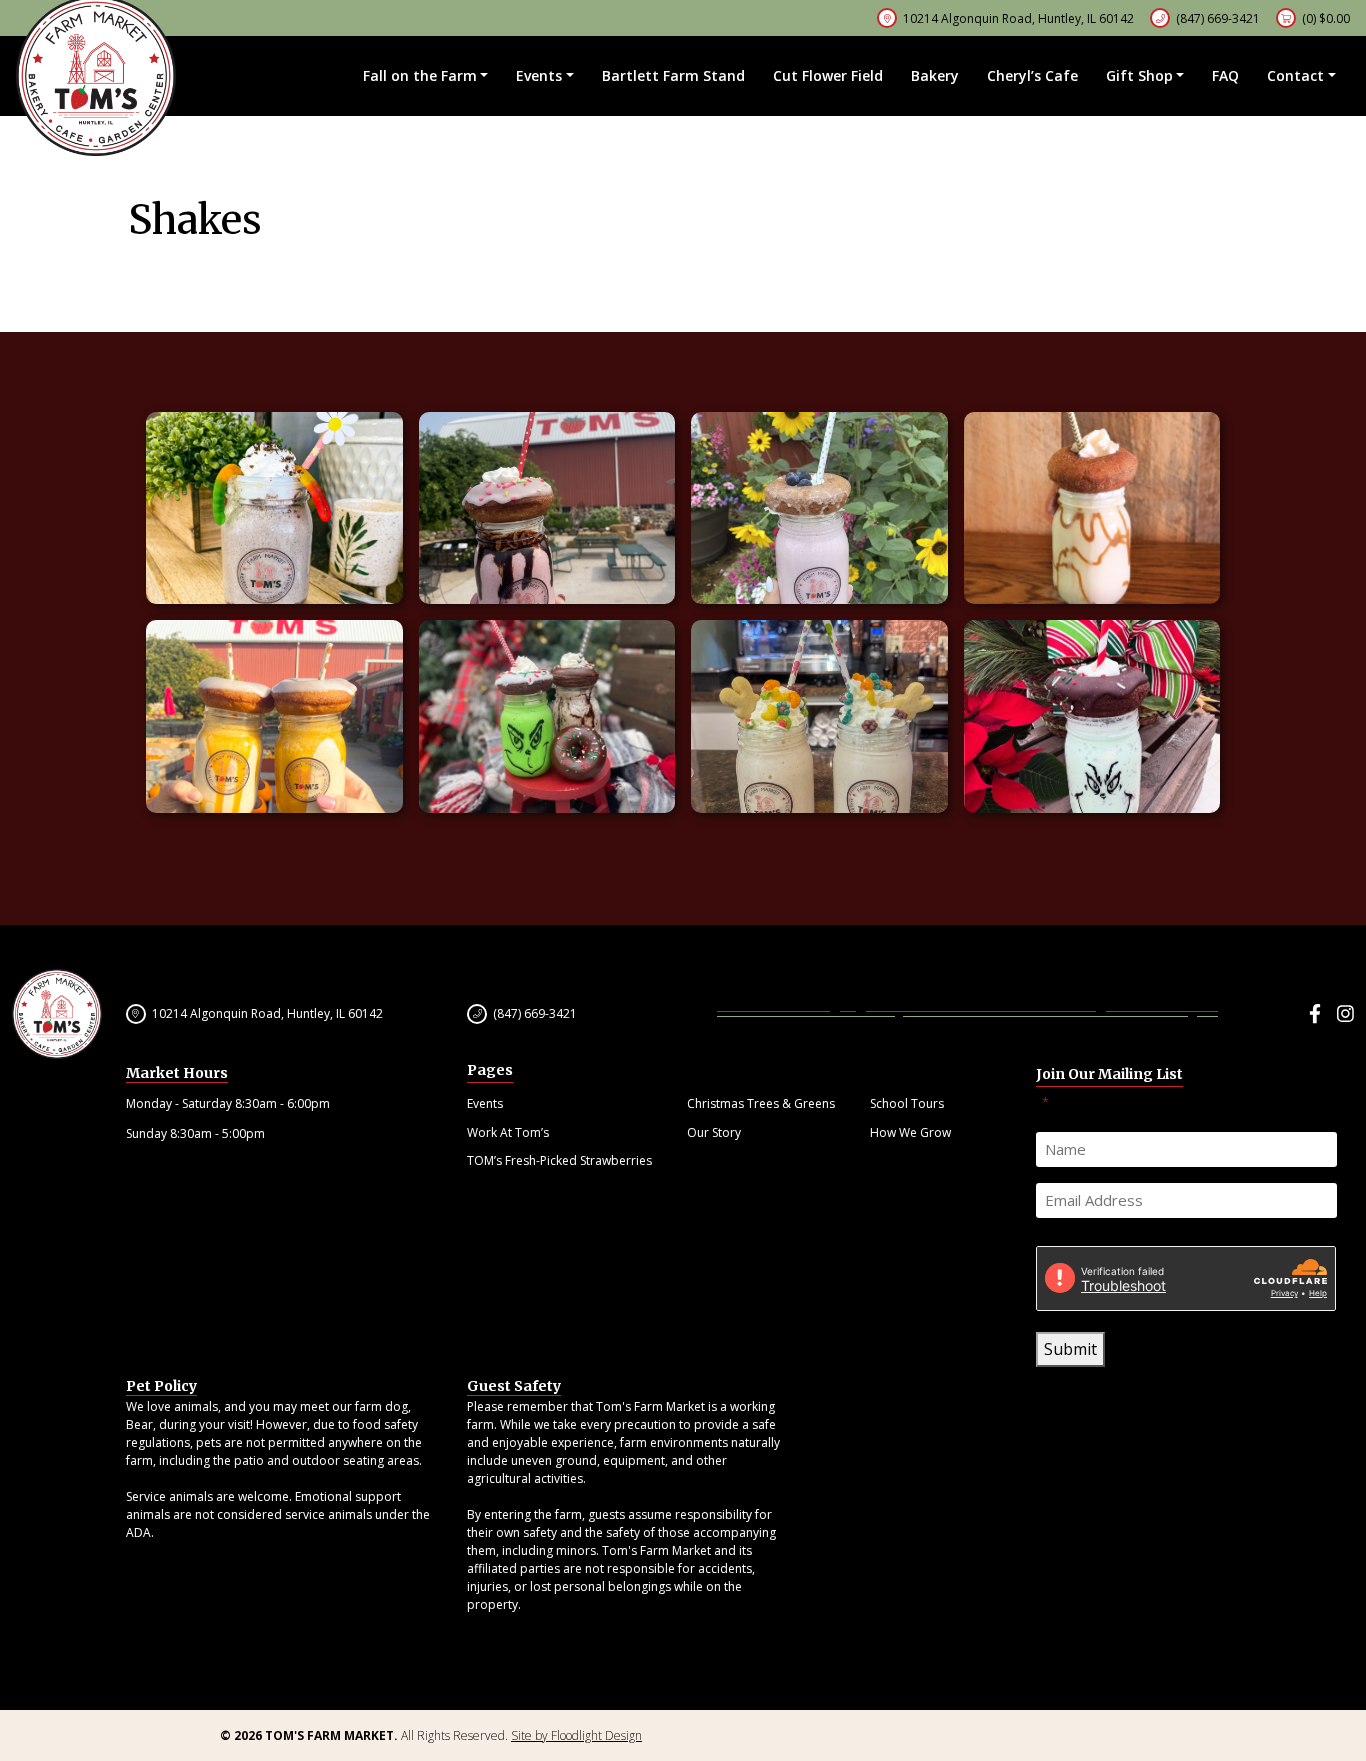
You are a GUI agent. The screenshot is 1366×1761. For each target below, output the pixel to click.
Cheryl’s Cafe (1032, 75)
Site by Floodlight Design (576, 1735)
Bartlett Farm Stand (673, 75)
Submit (1070, 1349)
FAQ (1225, 75)
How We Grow (910, 1132)
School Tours (907, 1103)
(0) (1326, 18)
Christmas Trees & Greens (761, 1103)
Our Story (714, 1132)
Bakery (935, 75)
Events (539, 75)
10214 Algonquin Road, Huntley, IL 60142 (267, 1013)
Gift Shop (1139, 75)
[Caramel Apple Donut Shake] (1092, 508)
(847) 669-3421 (1218, 18)
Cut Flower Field (828, 75)
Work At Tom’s (508, 1132)
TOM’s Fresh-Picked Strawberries (559, 1160)
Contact (1295, 75)
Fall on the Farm (420, 75)
